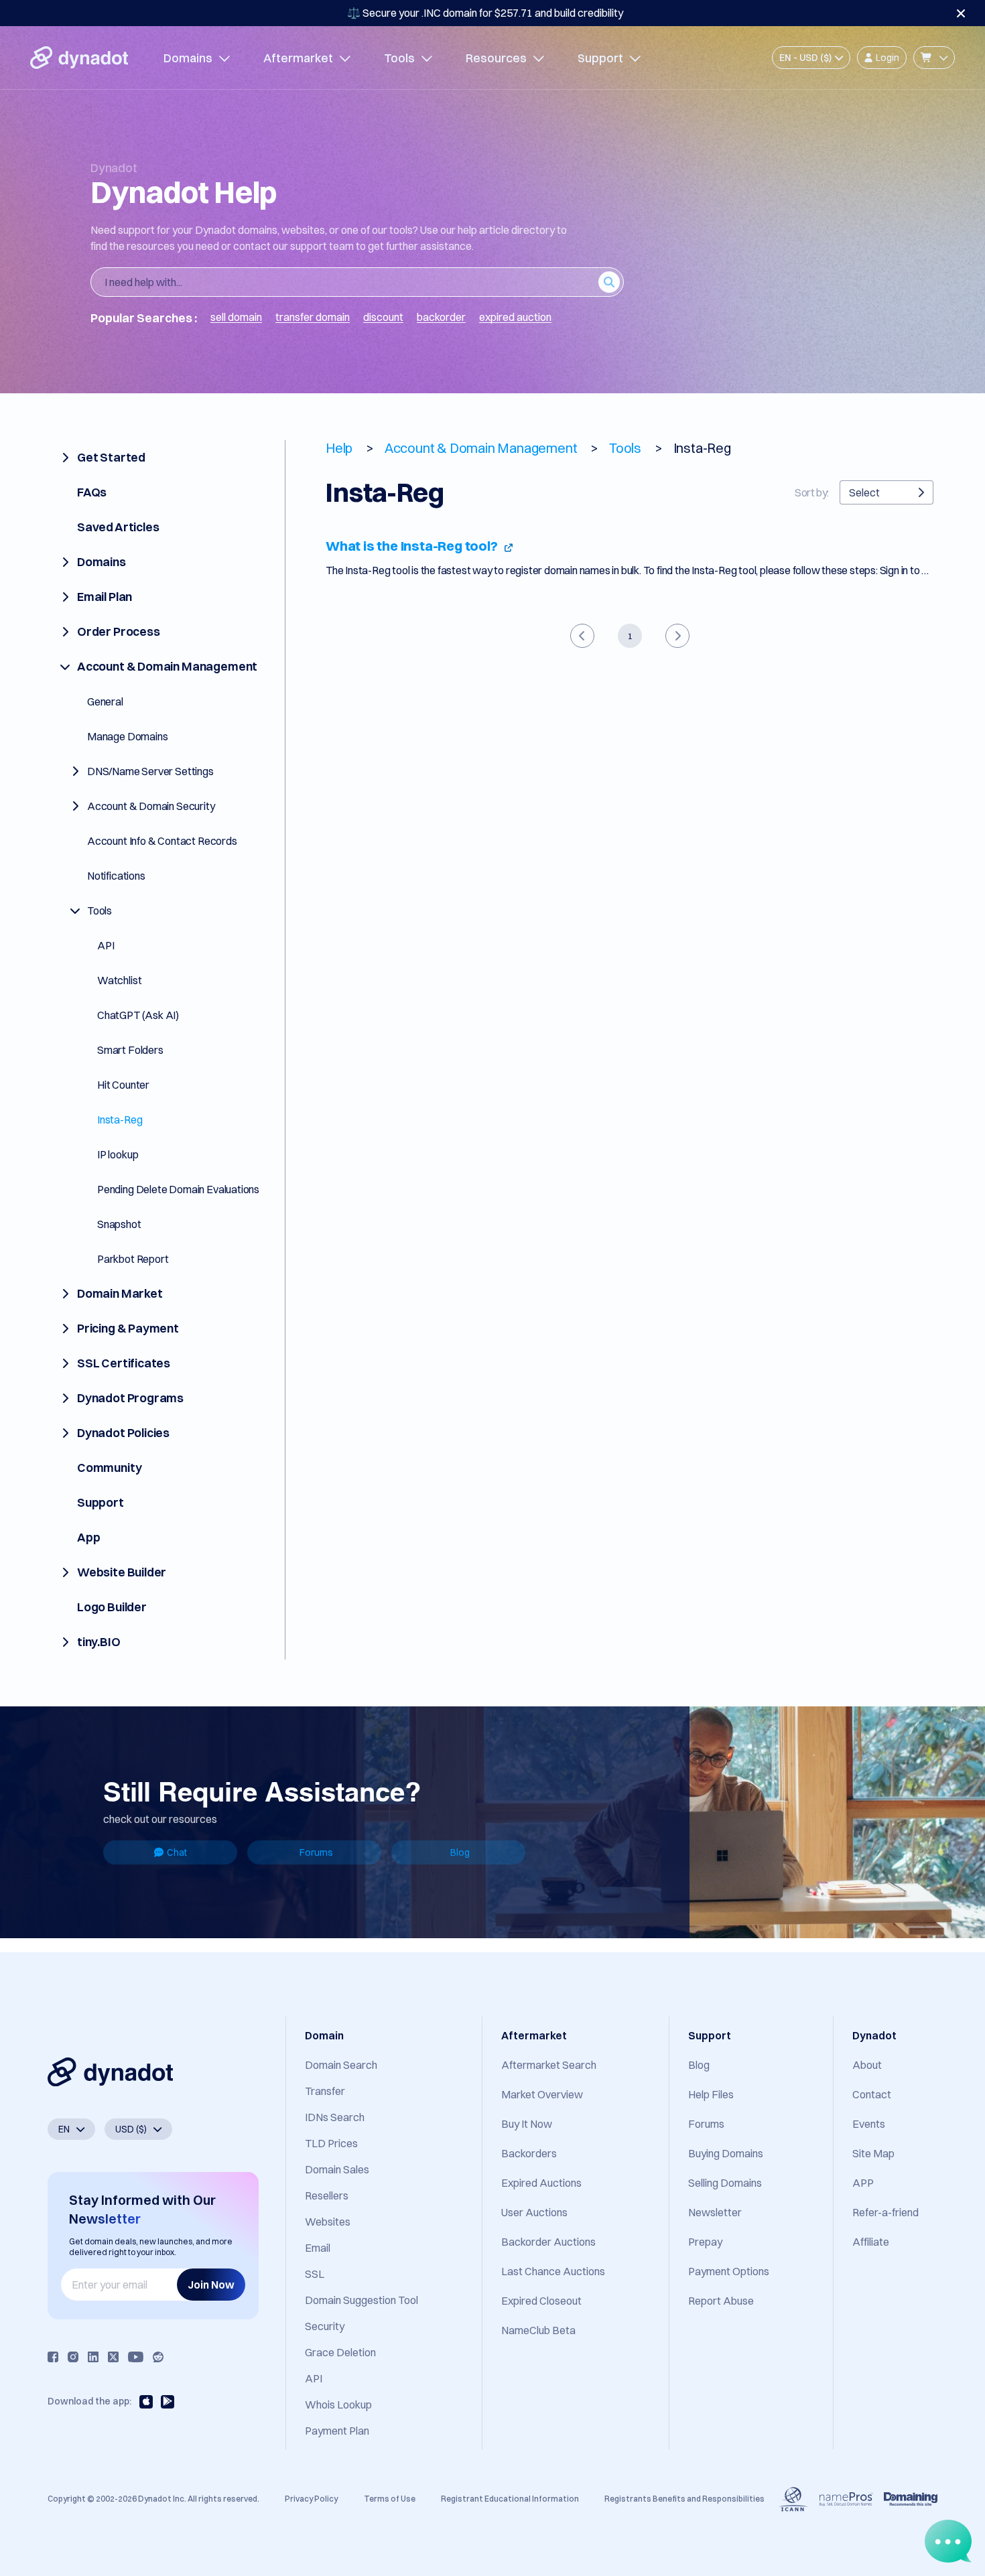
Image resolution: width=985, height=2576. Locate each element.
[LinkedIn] (93, 2357)
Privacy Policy (311, 2499)
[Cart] (934, 58)
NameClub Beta (538, 2330)
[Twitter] (113, 2357)
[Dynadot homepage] (79, 58)
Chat (177, 1852)
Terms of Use (390, 2499)
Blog (460, 1852)
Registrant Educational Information (510, 2499)
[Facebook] (53, 2357)
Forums (316, 1852)
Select (864, 492)
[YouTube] (136, 2357)
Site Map (873, 2153)
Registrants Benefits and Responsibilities (684, 2499)
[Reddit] (158, 2357)
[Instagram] (73, 2357)
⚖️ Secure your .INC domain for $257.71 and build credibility (485, 13)
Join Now (211, 2285)
